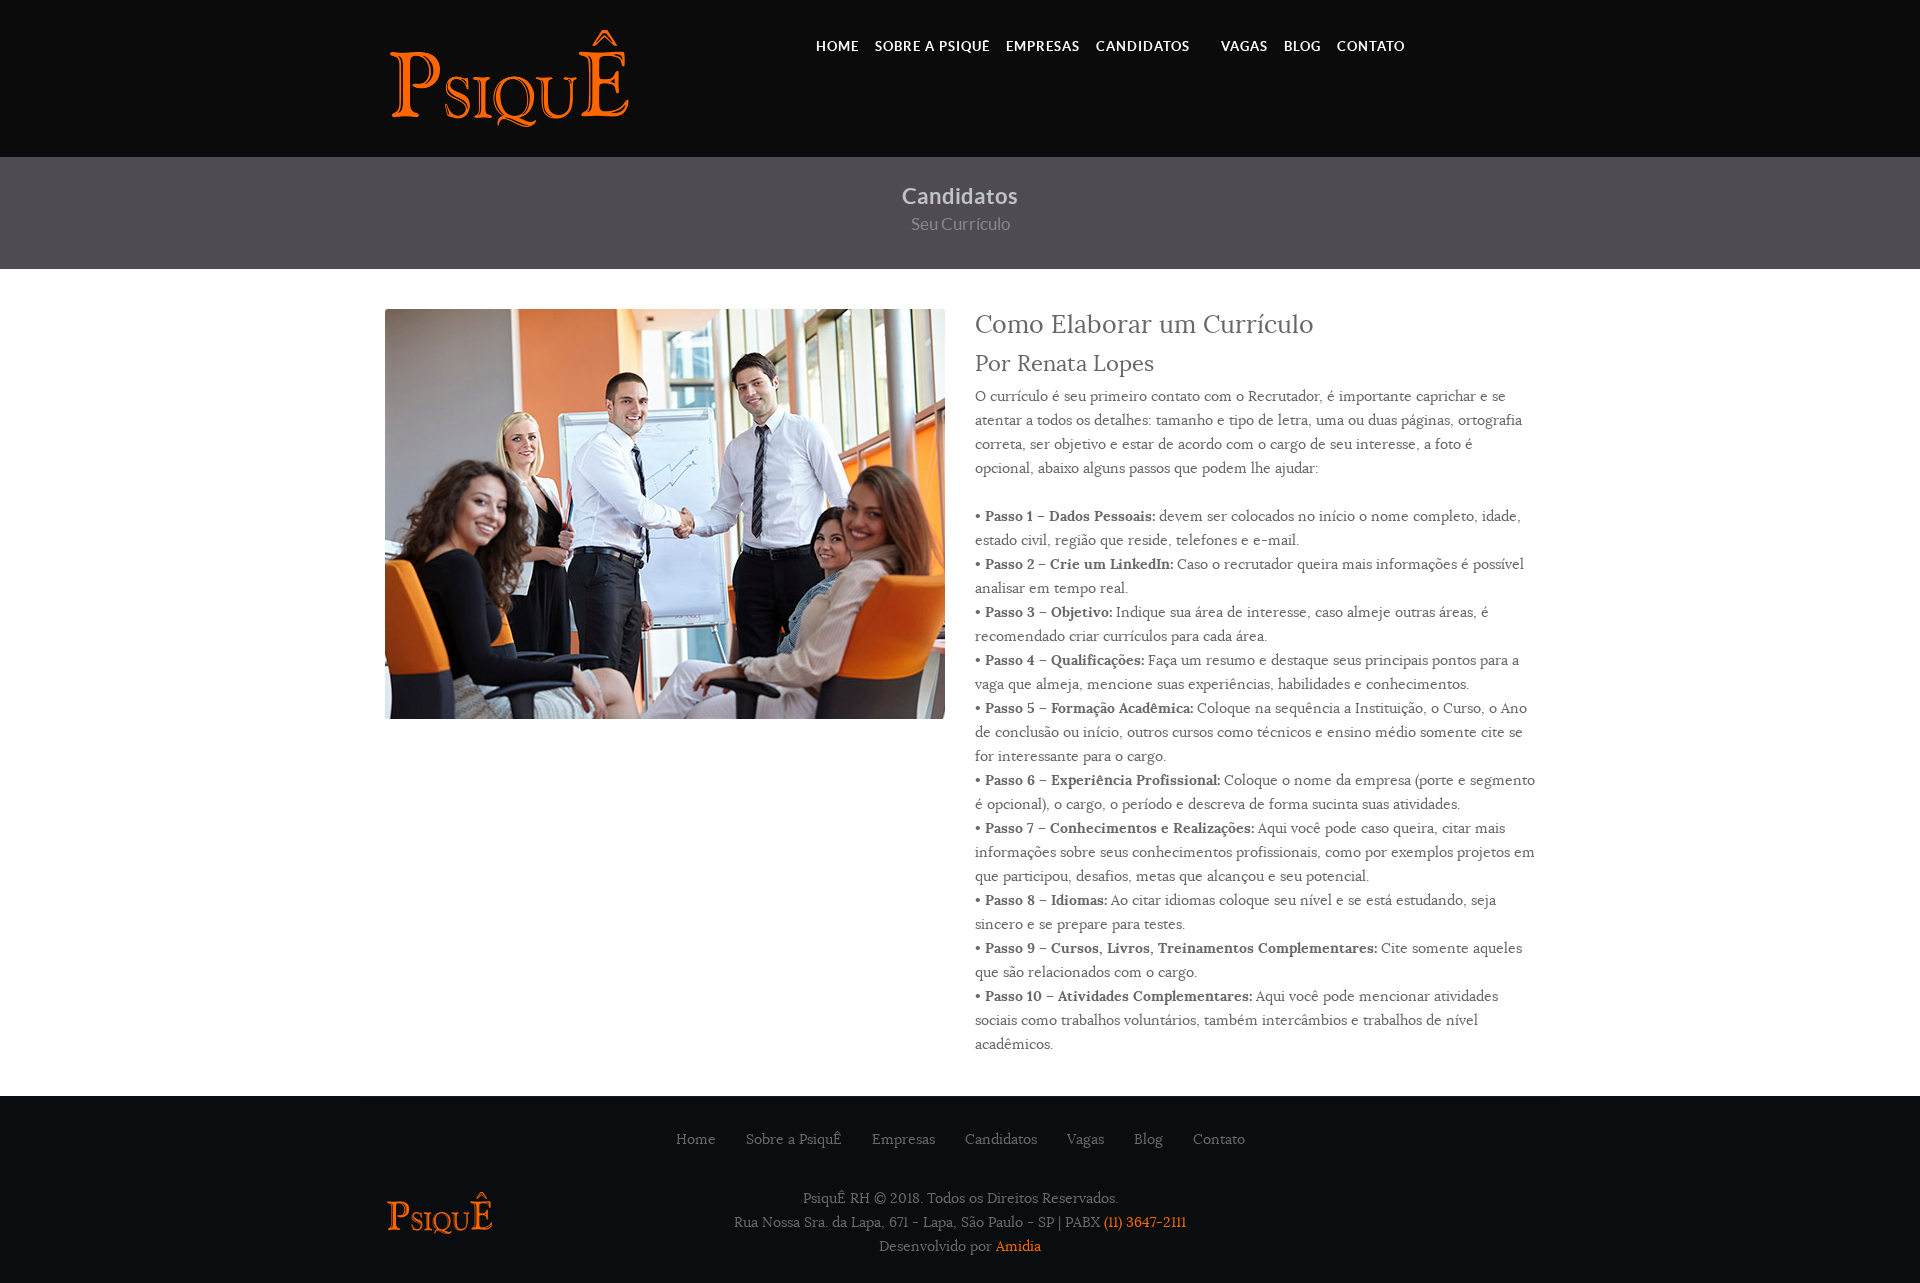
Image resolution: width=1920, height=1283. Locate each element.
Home (696, 1139)
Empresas (903, 1139)
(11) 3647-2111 (1145, 1222)
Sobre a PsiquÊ (794, 1139)
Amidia (1018, 1246)
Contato (1219, 1139)
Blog (1148, 1139)
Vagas (1085, 1139)
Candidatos (1001, 1139)
